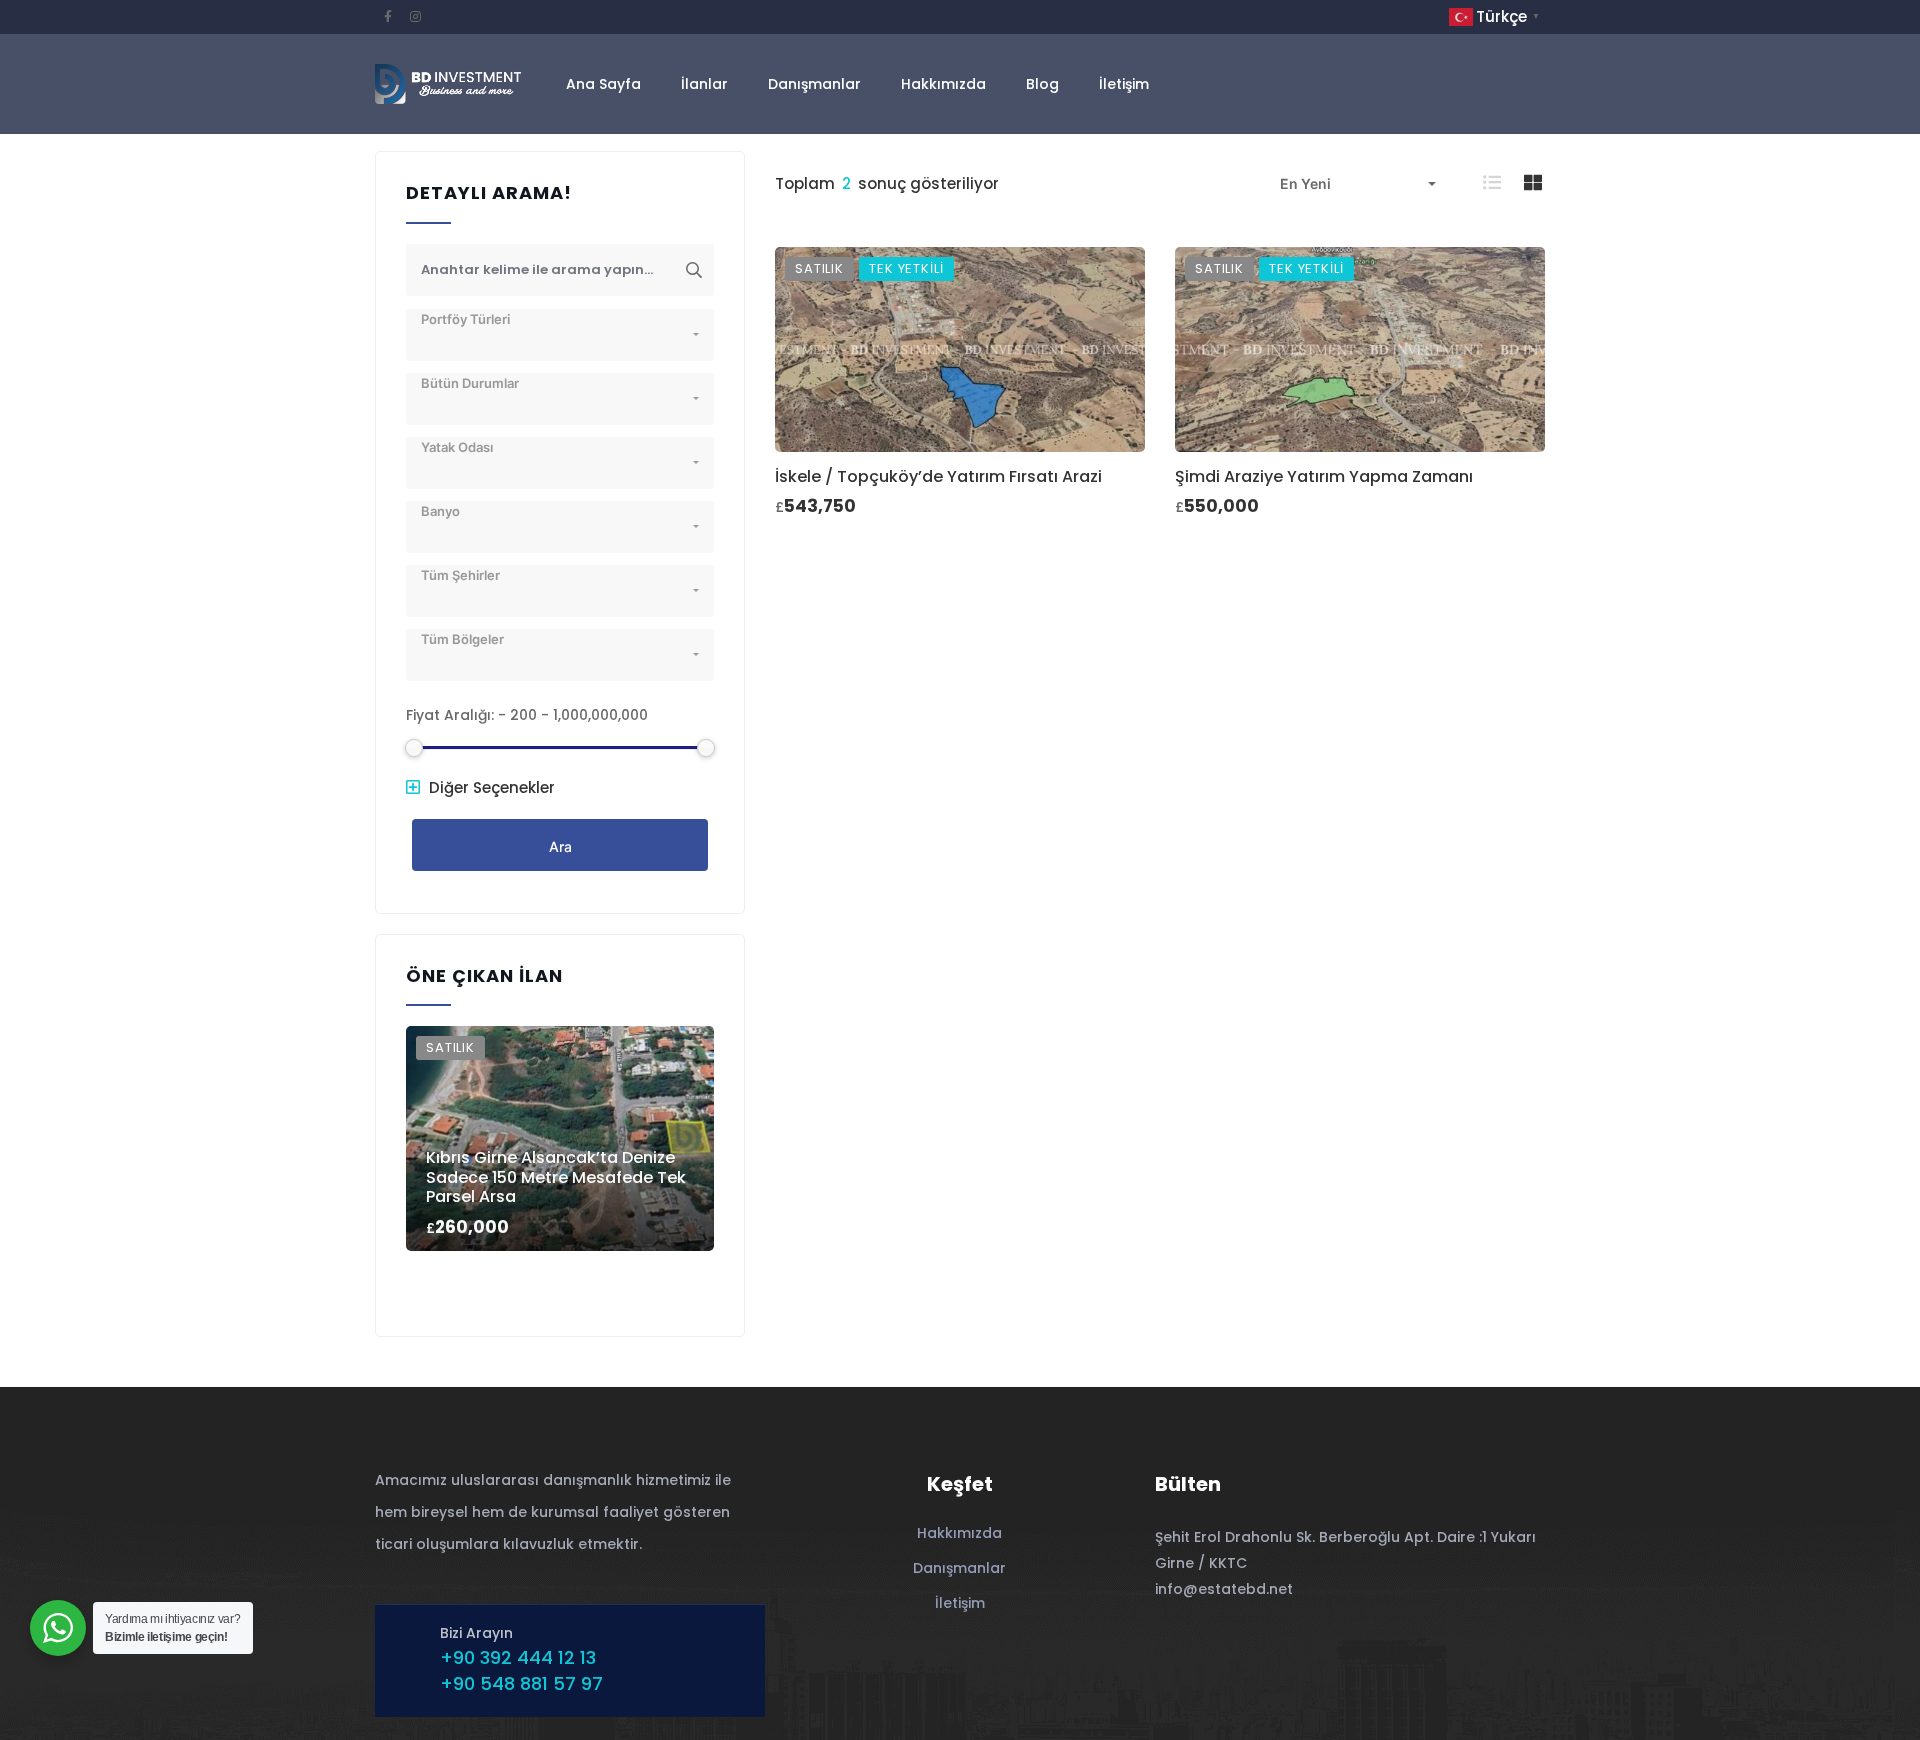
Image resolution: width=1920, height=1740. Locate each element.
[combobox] (1358, 184)
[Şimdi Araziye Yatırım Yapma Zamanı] (1360, 349)
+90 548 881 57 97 (521, 1683)
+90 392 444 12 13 (518, 1657)
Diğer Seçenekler (490, 787)
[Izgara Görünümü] (1534, 182)
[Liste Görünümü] (1493, 182)
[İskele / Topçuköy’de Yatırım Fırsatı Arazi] (960, 349)
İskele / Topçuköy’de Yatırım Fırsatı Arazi (938, 476)
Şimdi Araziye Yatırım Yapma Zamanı (1324, 476)
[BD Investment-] (448, 84)
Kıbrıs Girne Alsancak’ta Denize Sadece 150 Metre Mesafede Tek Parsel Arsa (556, 1176)
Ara (560, 846)
